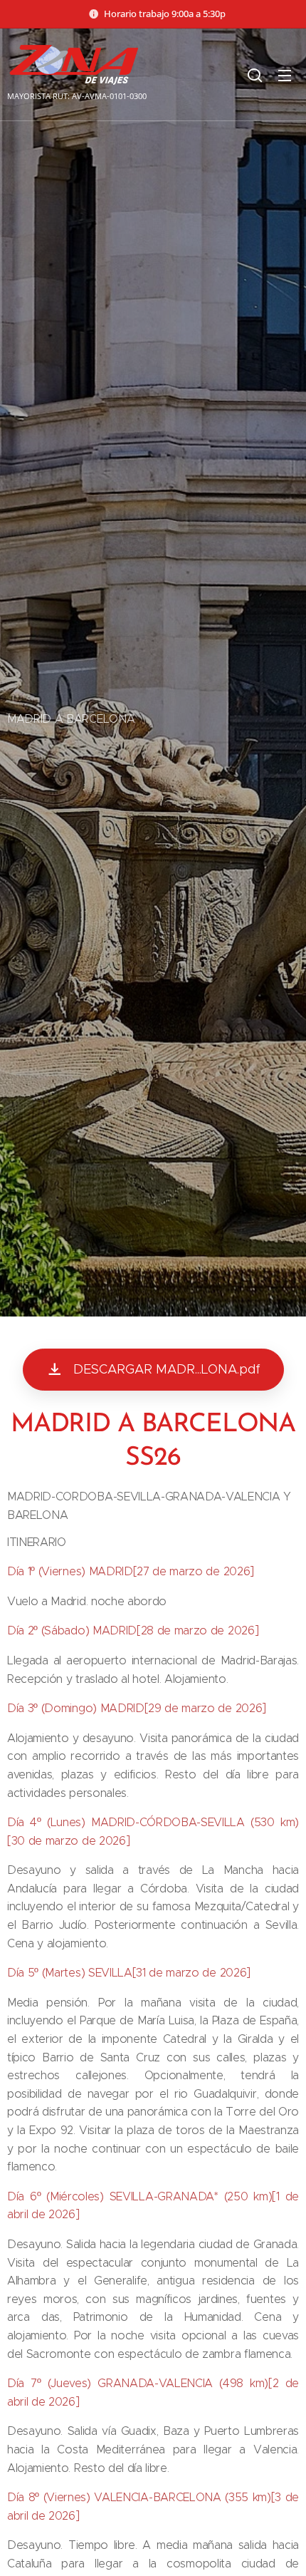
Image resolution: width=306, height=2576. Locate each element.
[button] (255, 75)
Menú (285, 75)
